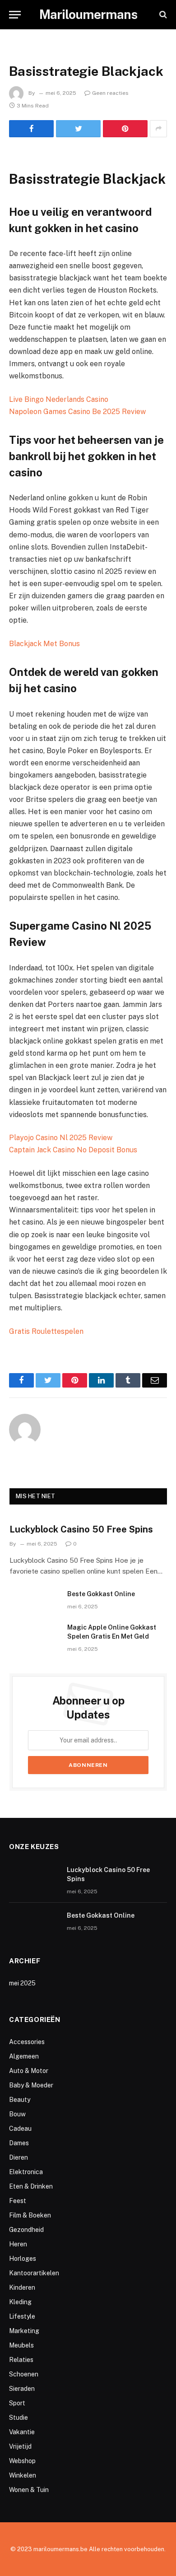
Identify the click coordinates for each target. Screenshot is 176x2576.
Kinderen (22, 2287)
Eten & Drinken (31, 2186)
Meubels (21, 2345)
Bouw (17, 2114)
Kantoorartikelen (34, 2273)
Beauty (20, 2100)
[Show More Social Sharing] (158, 129)
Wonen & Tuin (29, 2490)
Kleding (20, 2302)
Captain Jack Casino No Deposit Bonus (73, 1150)
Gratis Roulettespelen (46, 1331)
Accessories (27, 2042)
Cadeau (20, 2129)
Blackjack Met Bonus (44, 644)
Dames (19, 2143)
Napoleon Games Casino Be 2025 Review (77, 412)
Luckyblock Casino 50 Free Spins (81, 1529)
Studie (19, 2418)
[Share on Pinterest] (125, 129)
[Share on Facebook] (31, 129)
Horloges (23, 2259)
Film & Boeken (30, 2215)
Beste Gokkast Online (101, 1594)
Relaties (21, 2360)
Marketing (24, 2331)
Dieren (19, 2157)
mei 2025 (22, 1983)
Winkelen (23, 2475)
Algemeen (24, 2056)
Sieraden (22, 2389)
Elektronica (26, 2172)
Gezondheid (26, 2230)
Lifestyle (22, 2316)
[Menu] (15, 15)
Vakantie (22, 2432)
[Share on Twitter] (78, 129)
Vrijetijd (20, 2446)
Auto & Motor (29, 2071)
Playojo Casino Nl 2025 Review (61, 1138)
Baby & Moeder (31, 2085)
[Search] (162, 15)
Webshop (22, 2461)
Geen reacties (110, 93)
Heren (18, 2244)
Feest (18, 2201)
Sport (17, 2403)
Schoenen (24, 2374)
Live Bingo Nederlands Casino (59, 399)
